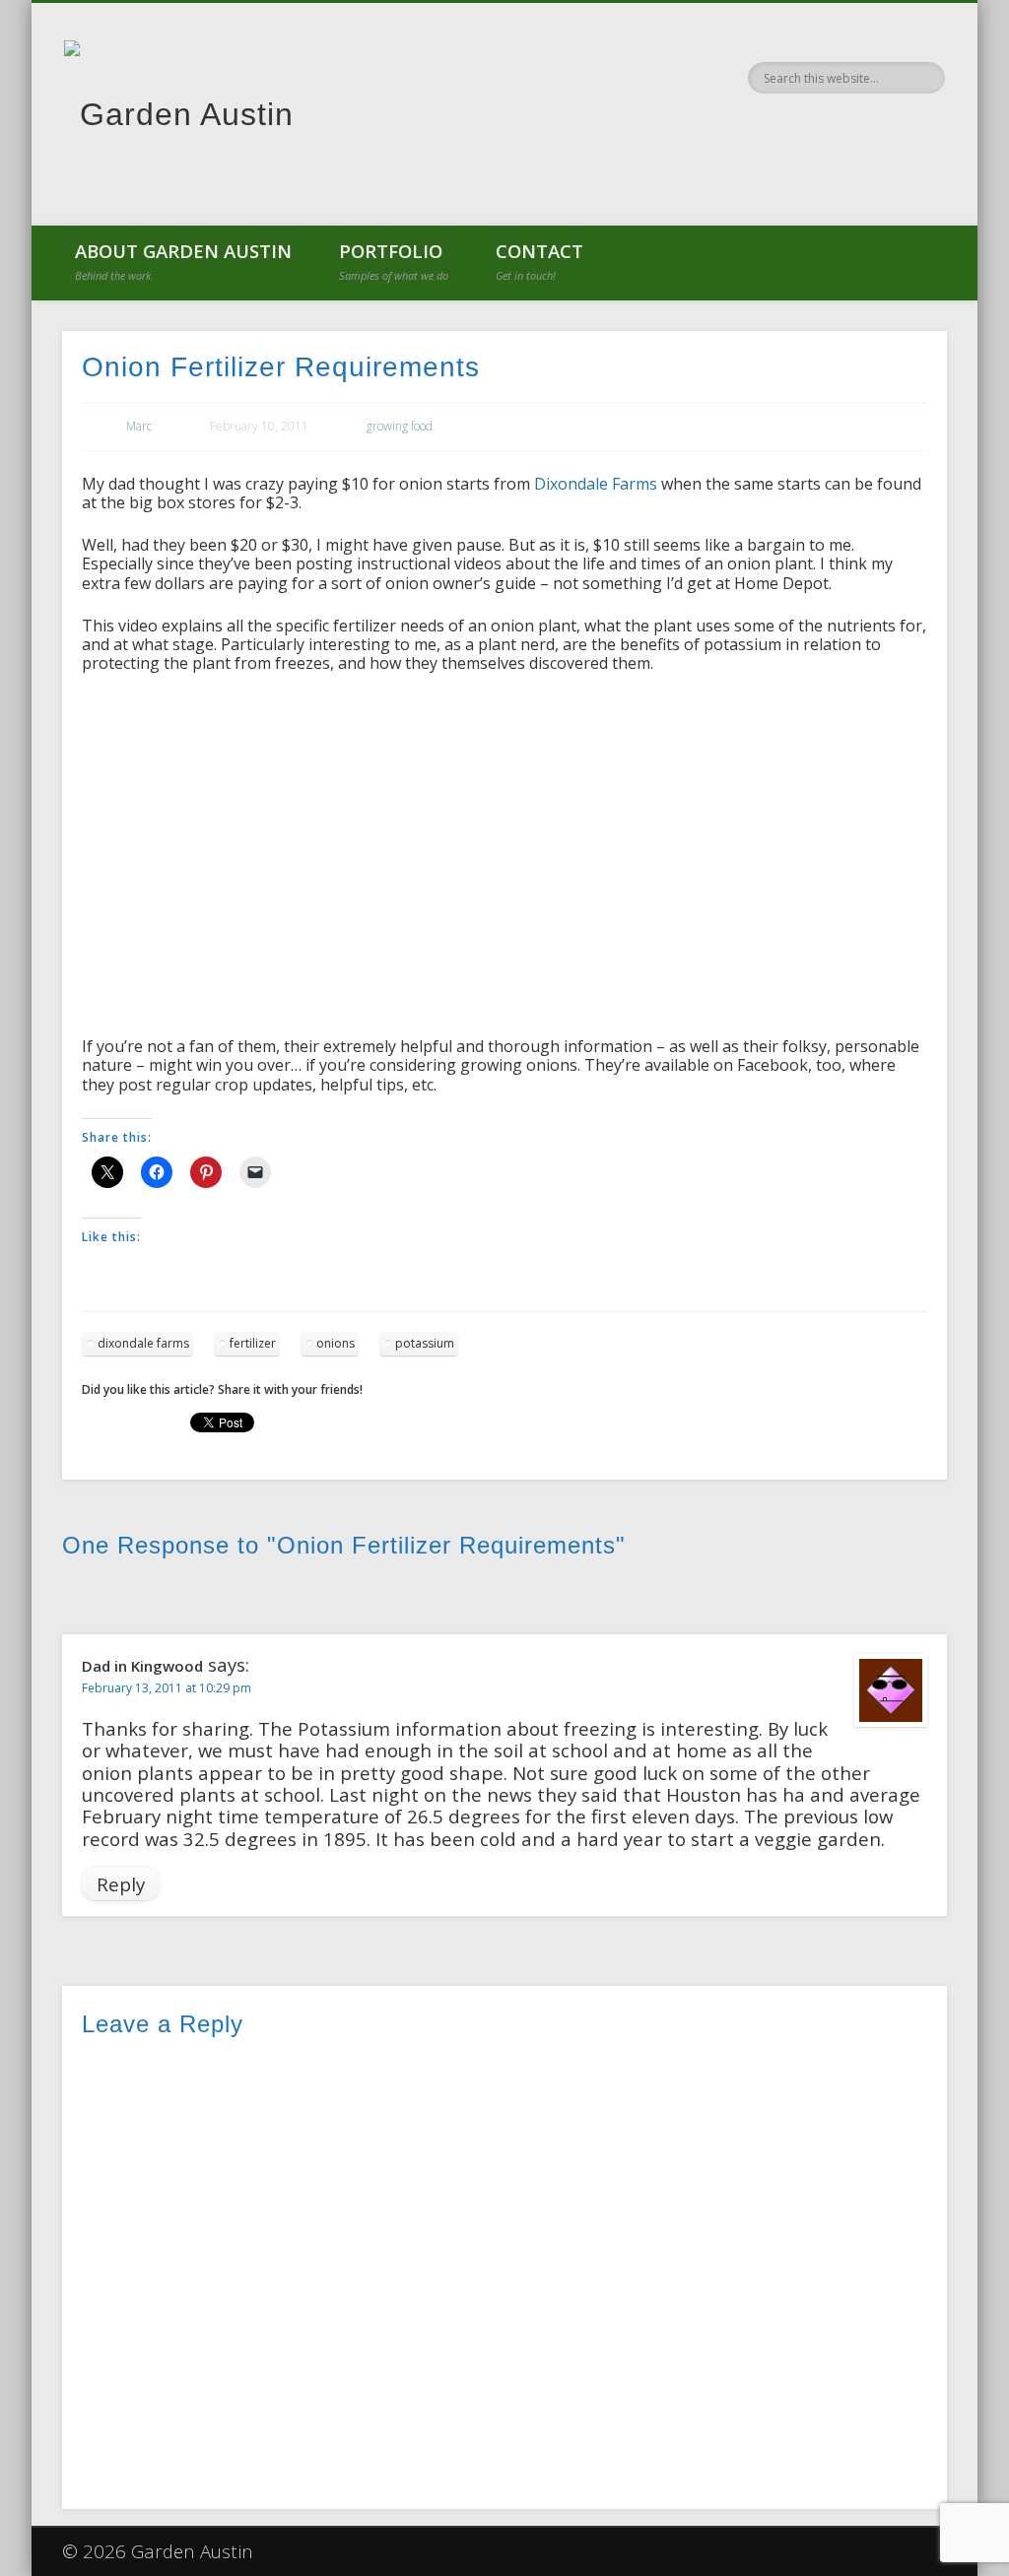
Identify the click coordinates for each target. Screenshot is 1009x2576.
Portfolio (394, 261)
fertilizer (253, 1343)
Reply (121, 1884)
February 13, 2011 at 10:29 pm (167, 1688)
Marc (139, 426)
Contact (539, 261)
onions (336, 1343)
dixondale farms (143, 1343)
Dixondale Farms (596, 484)
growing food (400, 426)
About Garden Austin (183, 261)
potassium (425, 1343)
